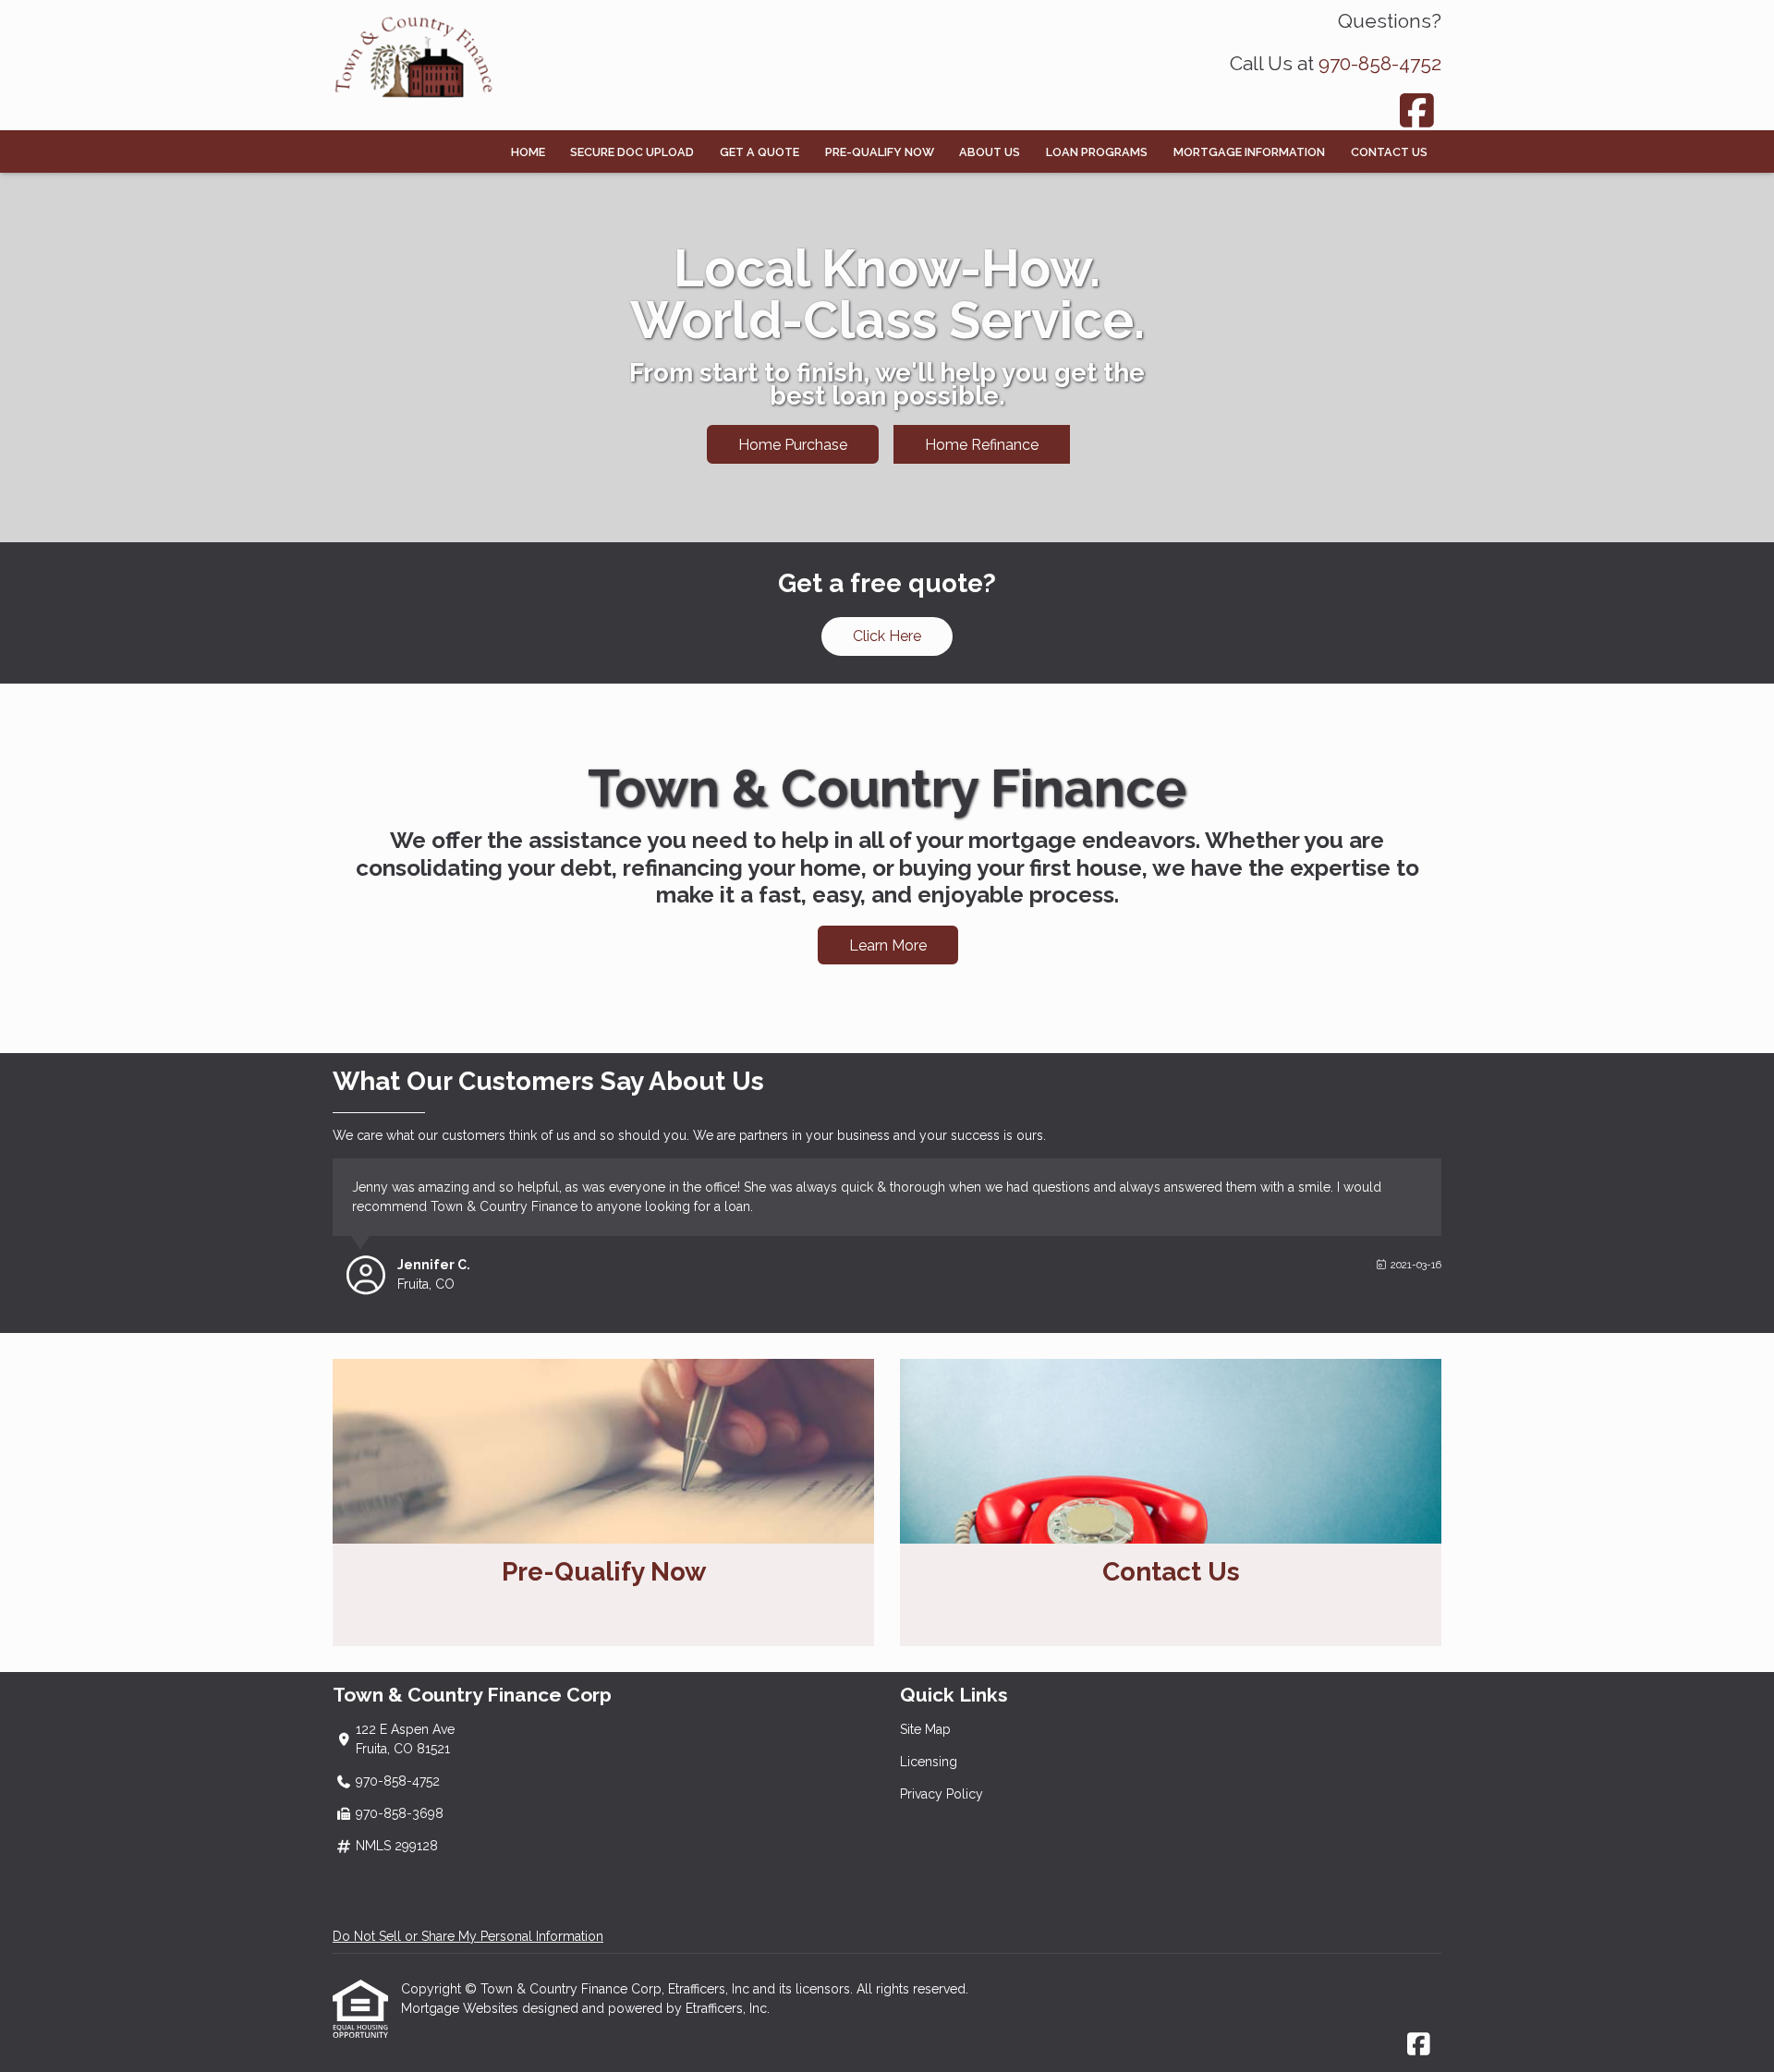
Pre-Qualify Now (880, 152)
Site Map (925, 1729)
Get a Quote (759, 152)
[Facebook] (1418, 110)
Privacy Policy (942, 1794)
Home (528, 152)
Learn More (888, 945)
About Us (990, 152)
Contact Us (1389, 152)
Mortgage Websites (462, 2008)
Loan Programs (1097, 152)
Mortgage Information (1249, 152)
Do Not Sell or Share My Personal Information (468, 1936)
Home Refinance (982, 445)
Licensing (929, 1762)
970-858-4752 (1380, 63)
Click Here (887, 636)
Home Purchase (793, 445)
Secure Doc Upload (632, 152)
